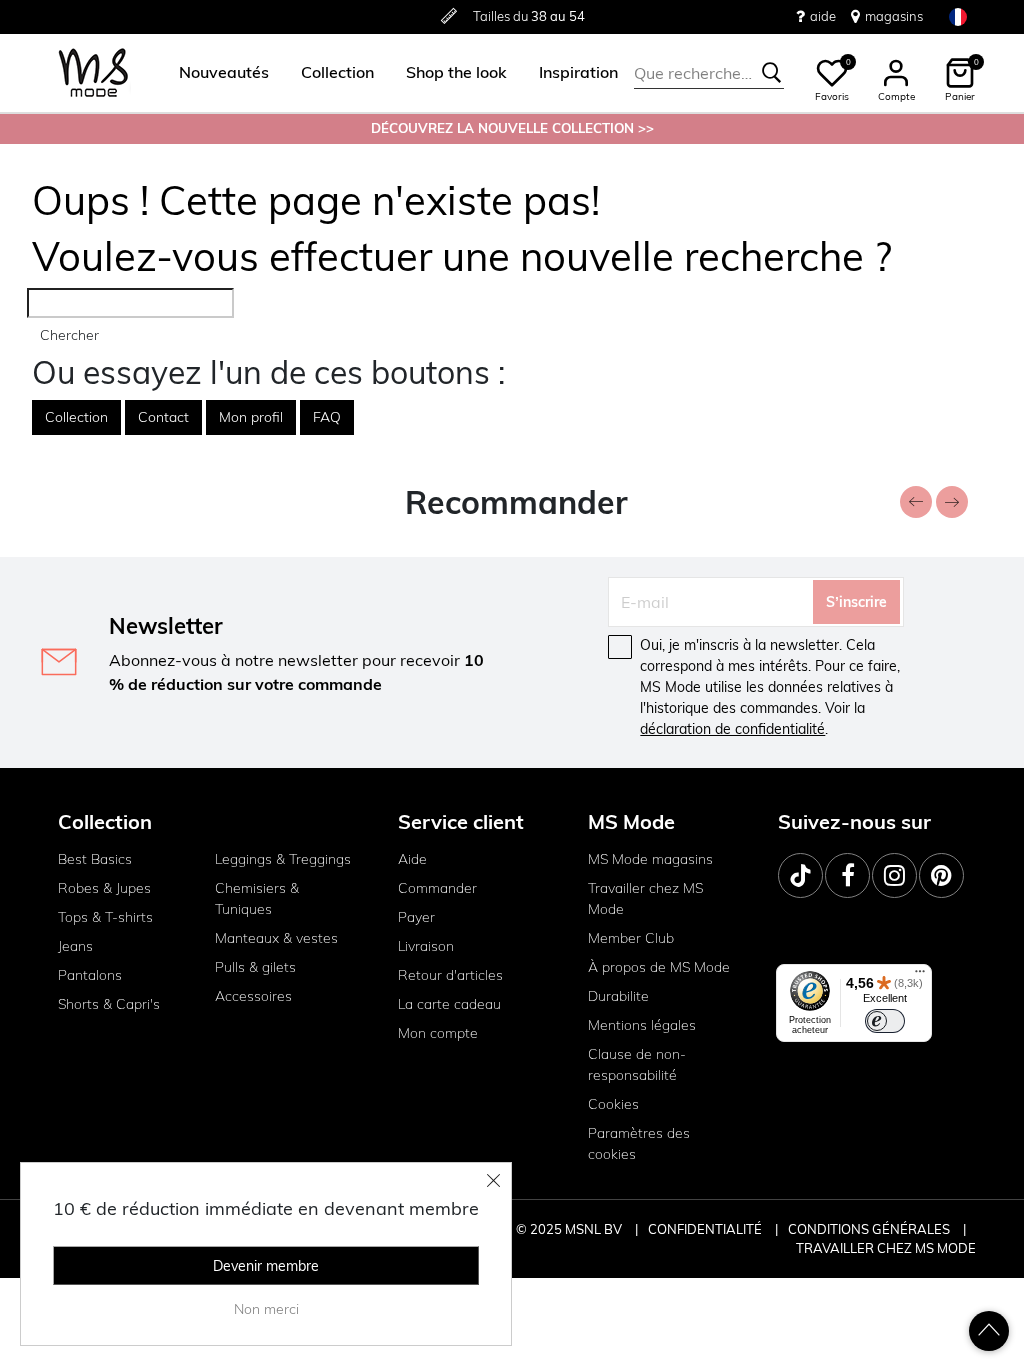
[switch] (885, 1021)
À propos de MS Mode (659, 967)
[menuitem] (216, 73)
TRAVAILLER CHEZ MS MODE (886, 1248)
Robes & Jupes (104, 888)
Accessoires (253, 996)
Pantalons (90, 975)
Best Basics (95, 859)
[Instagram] (894, 875)
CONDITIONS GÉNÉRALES (870, 1229)
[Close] (494, 1180)
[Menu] (920, 976)
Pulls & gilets (255, 967)
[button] (224, 73)
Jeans (75, 946)
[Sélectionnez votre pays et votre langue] (958, 16)
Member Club (631, 938)
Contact (163, 417)
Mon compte (438, 1033)
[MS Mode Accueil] (93, 73)
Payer (416, 917)
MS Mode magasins (650, 859)
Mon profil (251, 417)
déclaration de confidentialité (732, 729)
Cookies (613, 1104)
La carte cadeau (449, 1004)
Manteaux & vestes (276, 938)
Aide (412, 859)
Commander (437, 888)
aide (823, 16)
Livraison (426, 946)
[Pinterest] (941, 875)
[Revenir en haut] (989, 1331)
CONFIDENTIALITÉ (705, 1229)
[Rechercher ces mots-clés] (772, 73)
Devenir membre (266, 1266)
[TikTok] (800, 875)
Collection (76, 417)
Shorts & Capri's (109, 1004)
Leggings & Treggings (283, 859)
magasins (894, 16)
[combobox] (709, 73)
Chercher (69, 335)
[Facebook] (847, 875)
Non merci (266, 1309)
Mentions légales (642, 1025)
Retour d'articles (450, 975)
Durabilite (618, 996)
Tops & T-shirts (105, 917)
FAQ (327, 417)
